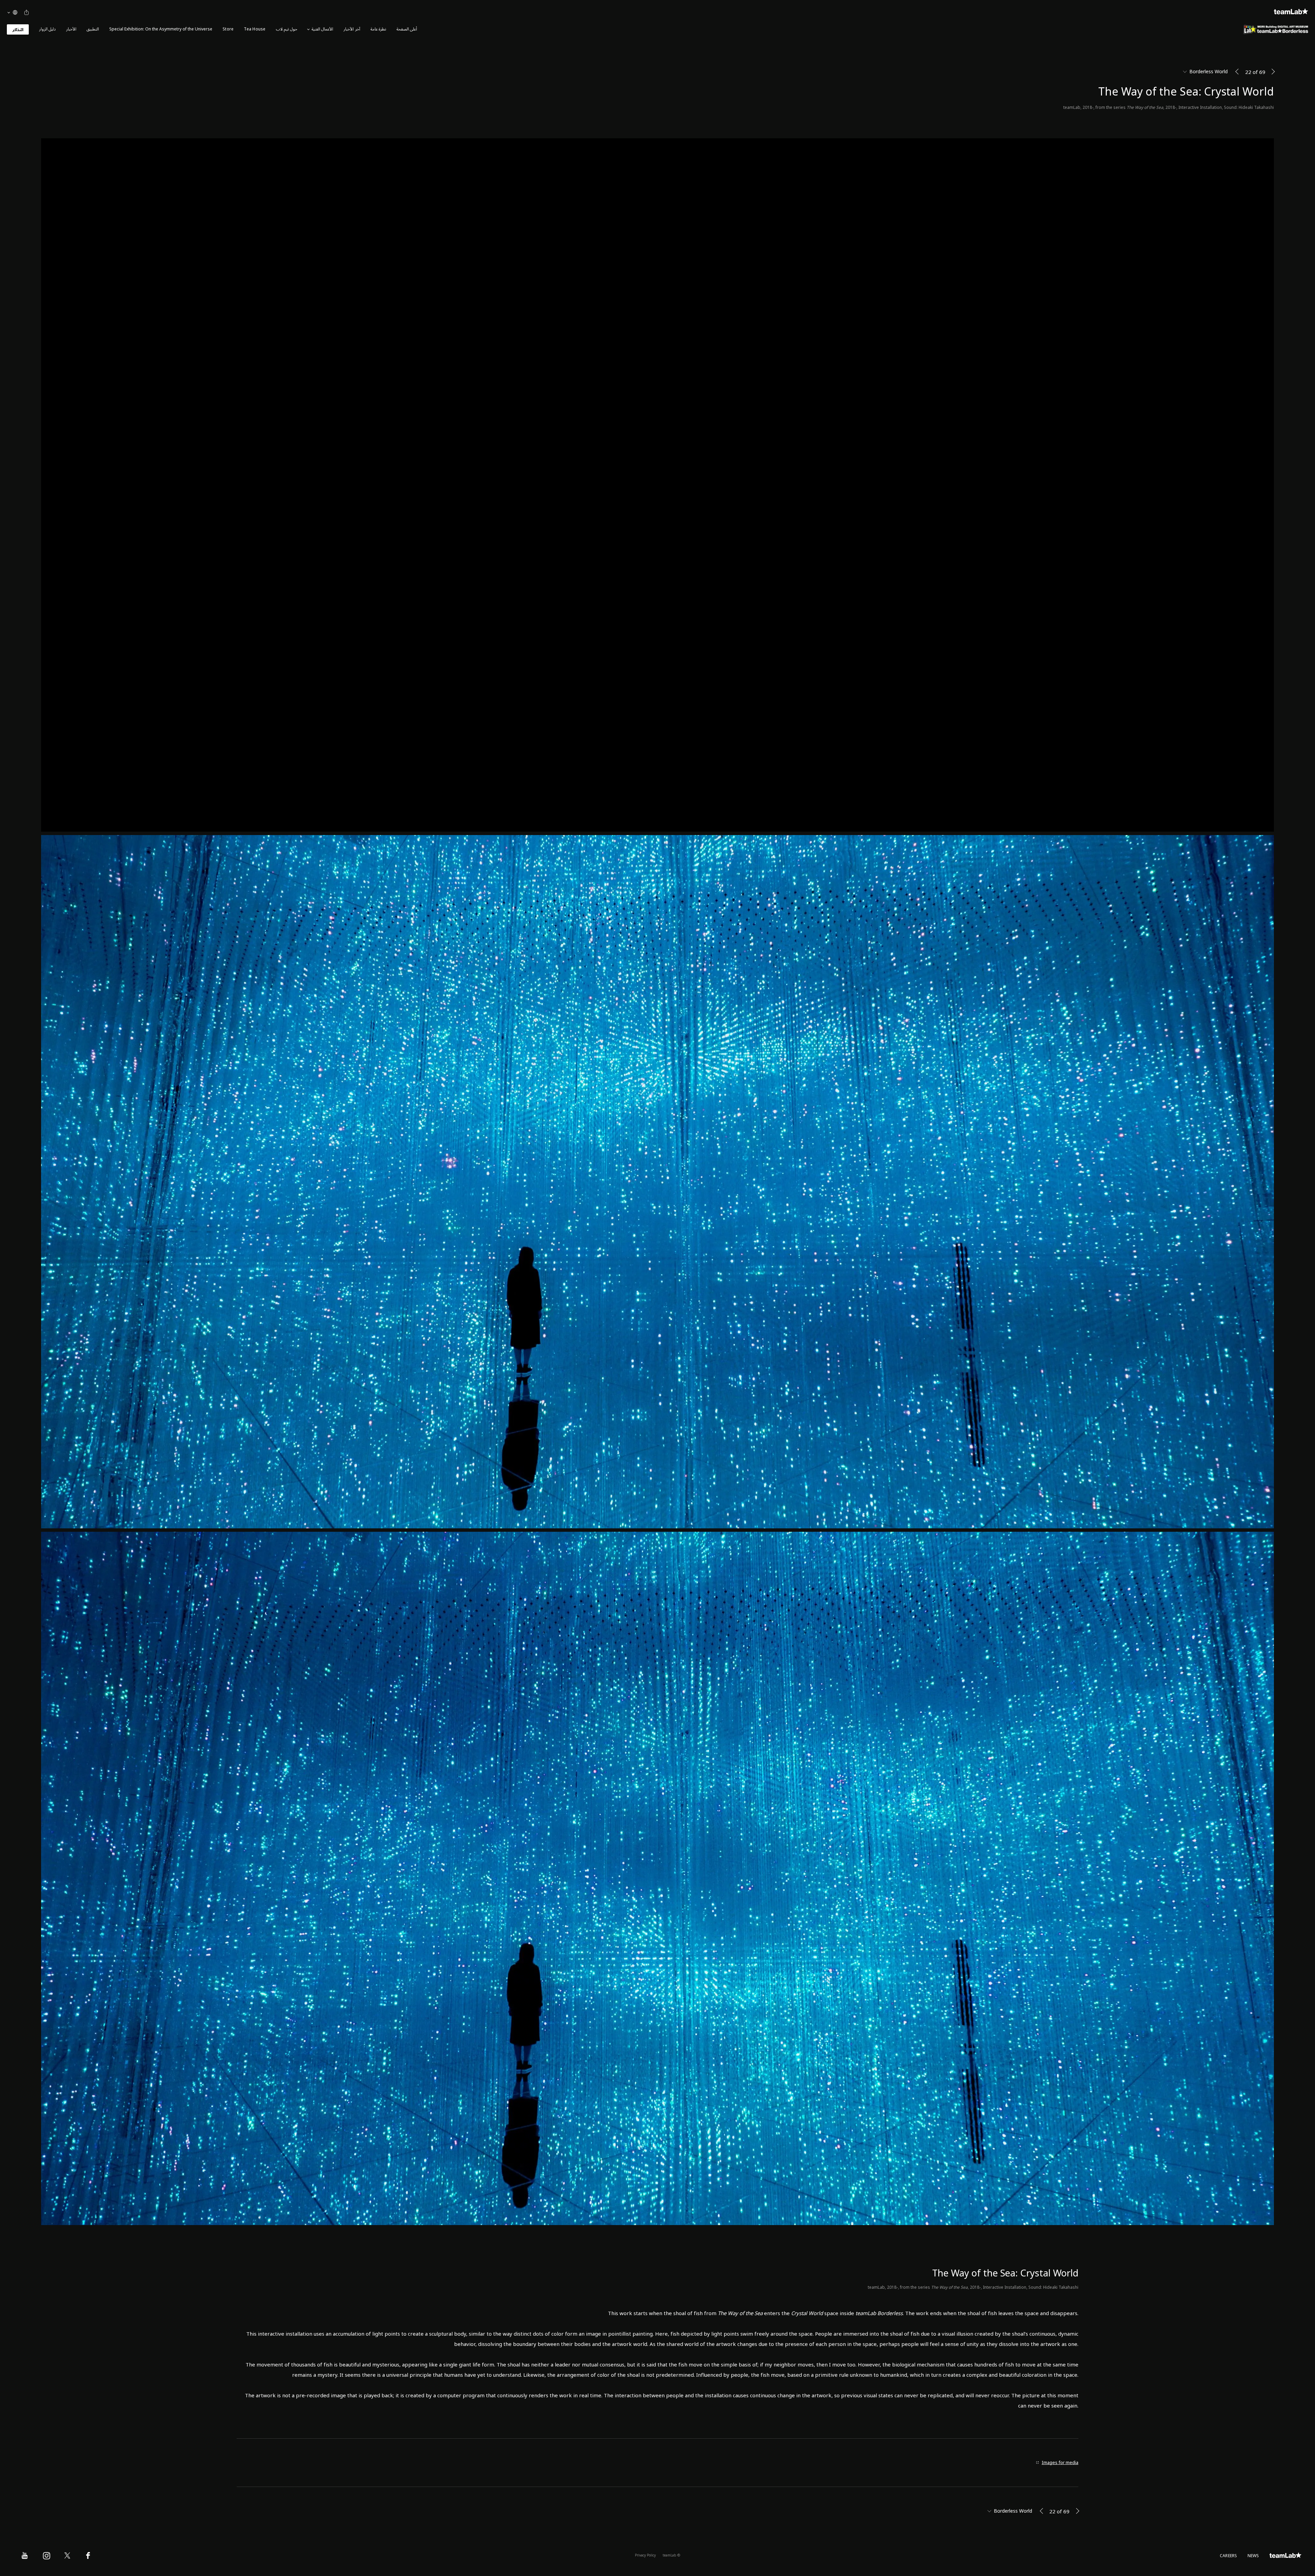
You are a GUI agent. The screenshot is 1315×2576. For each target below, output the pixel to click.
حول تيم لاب (287, 29)
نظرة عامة (378, 29)
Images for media (1060, 2463)
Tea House (255, 29)
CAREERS (1229, 2556)
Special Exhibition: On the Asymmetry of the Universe (161, 29)
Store (228, 29)
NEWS (1253, 2556)
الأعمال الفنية (322, 29)
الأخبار (71, 29)
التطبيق (93, 29)
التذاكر (18, 30)
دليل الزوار (47, 29)
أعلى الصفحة (407, 29)
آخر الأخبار (352, 29)
